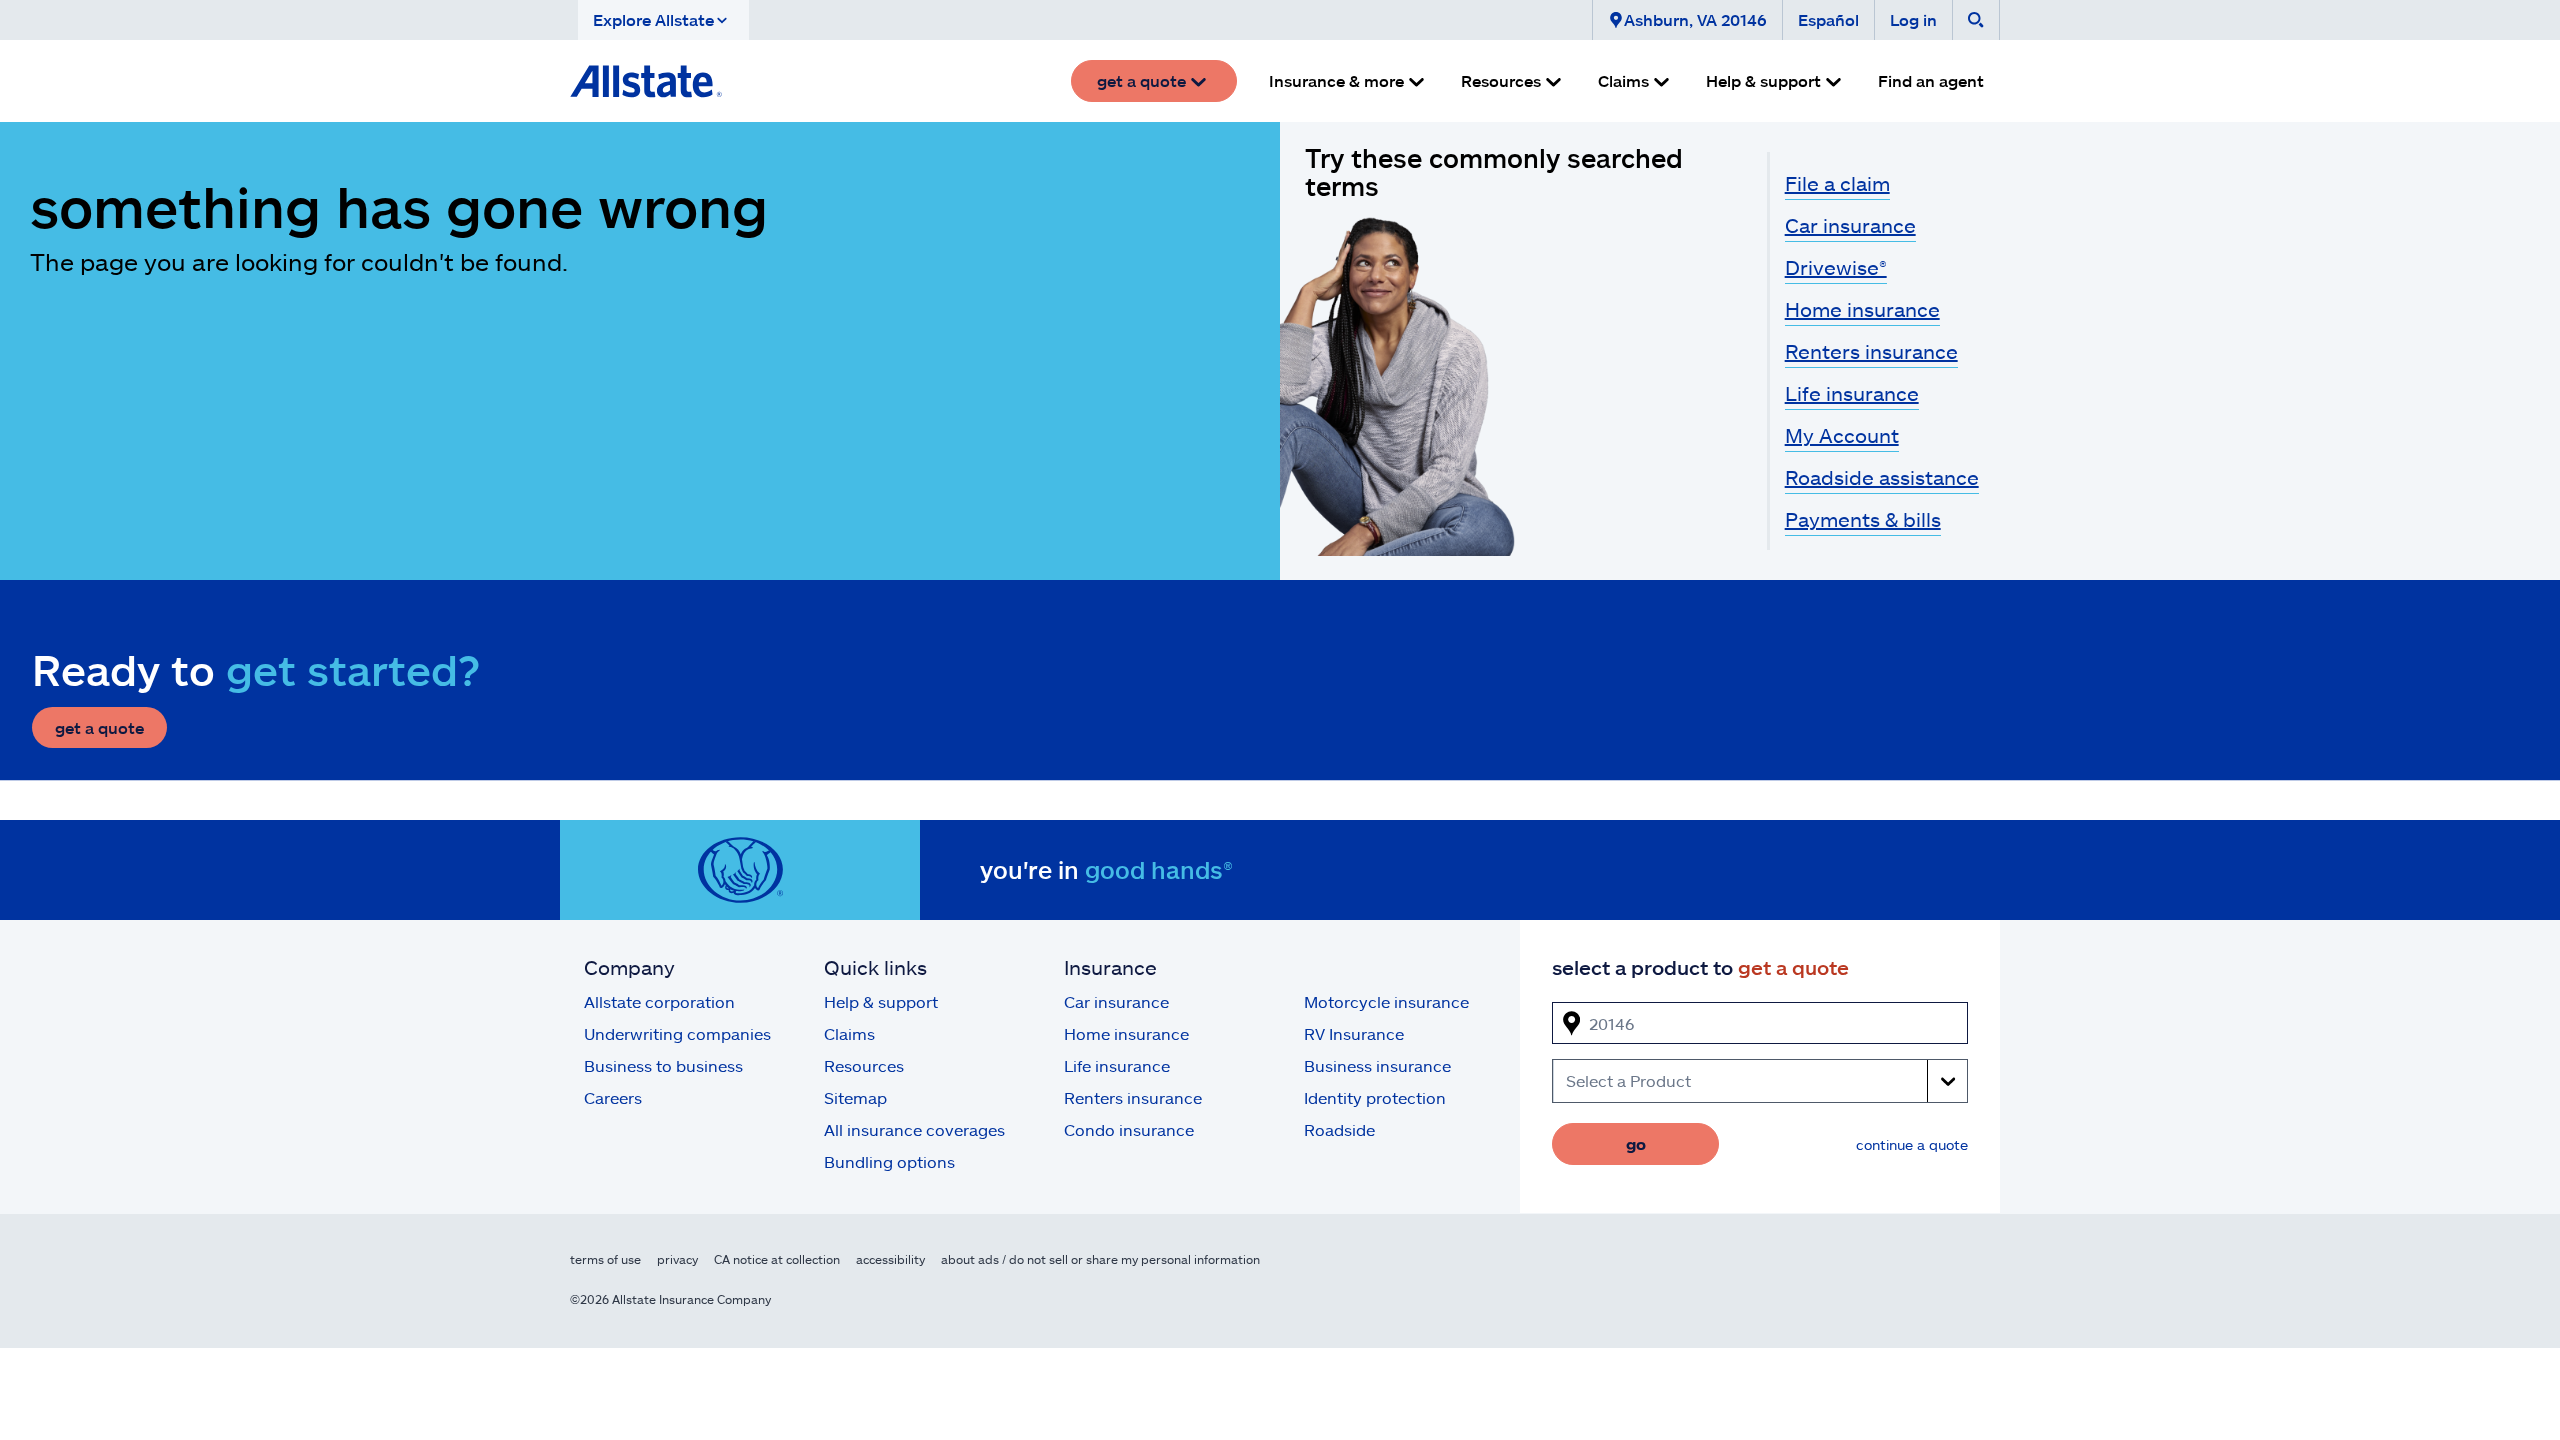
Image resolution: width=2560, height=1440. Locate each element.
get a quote (99, 727)
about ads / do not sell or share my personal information (1100, 1259)
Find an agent (1931, 80)
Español (1828, 19)
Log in (1913, 19)
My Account (1842, 435)
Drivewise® (1836, 267)
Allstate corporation (659, 1001)
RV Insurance (1354, 1033)
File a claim (1837, 183)
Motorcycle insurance (1386, 1001)
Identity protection (1375, 1097)
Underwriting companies (677, 1033)
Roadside (1339, 1129)
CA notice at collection (777, 1259)
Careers (613, 1097)
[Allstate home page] (646, 81)
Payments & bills (1863, 519)
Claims (849, 1033)
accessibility (890, 1259)
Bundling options (889, 1161)
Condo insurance (1129, 1129)
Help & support (881, 1001)
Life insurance (1852, 393)
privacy (677, 1259)
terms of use (605, 1259)
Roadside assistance (1882, 477)
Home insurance (1862, 309)
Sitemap (855, 1097)
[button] (663, 20)
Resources (864, 1065)
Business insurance (1377, 1065)
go (1636, 1143)
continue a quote (1912, 1144)
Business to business (663, 1065)
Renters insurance (1871, 351)
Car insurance (1850, 225)
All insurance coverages (914, 1129)
